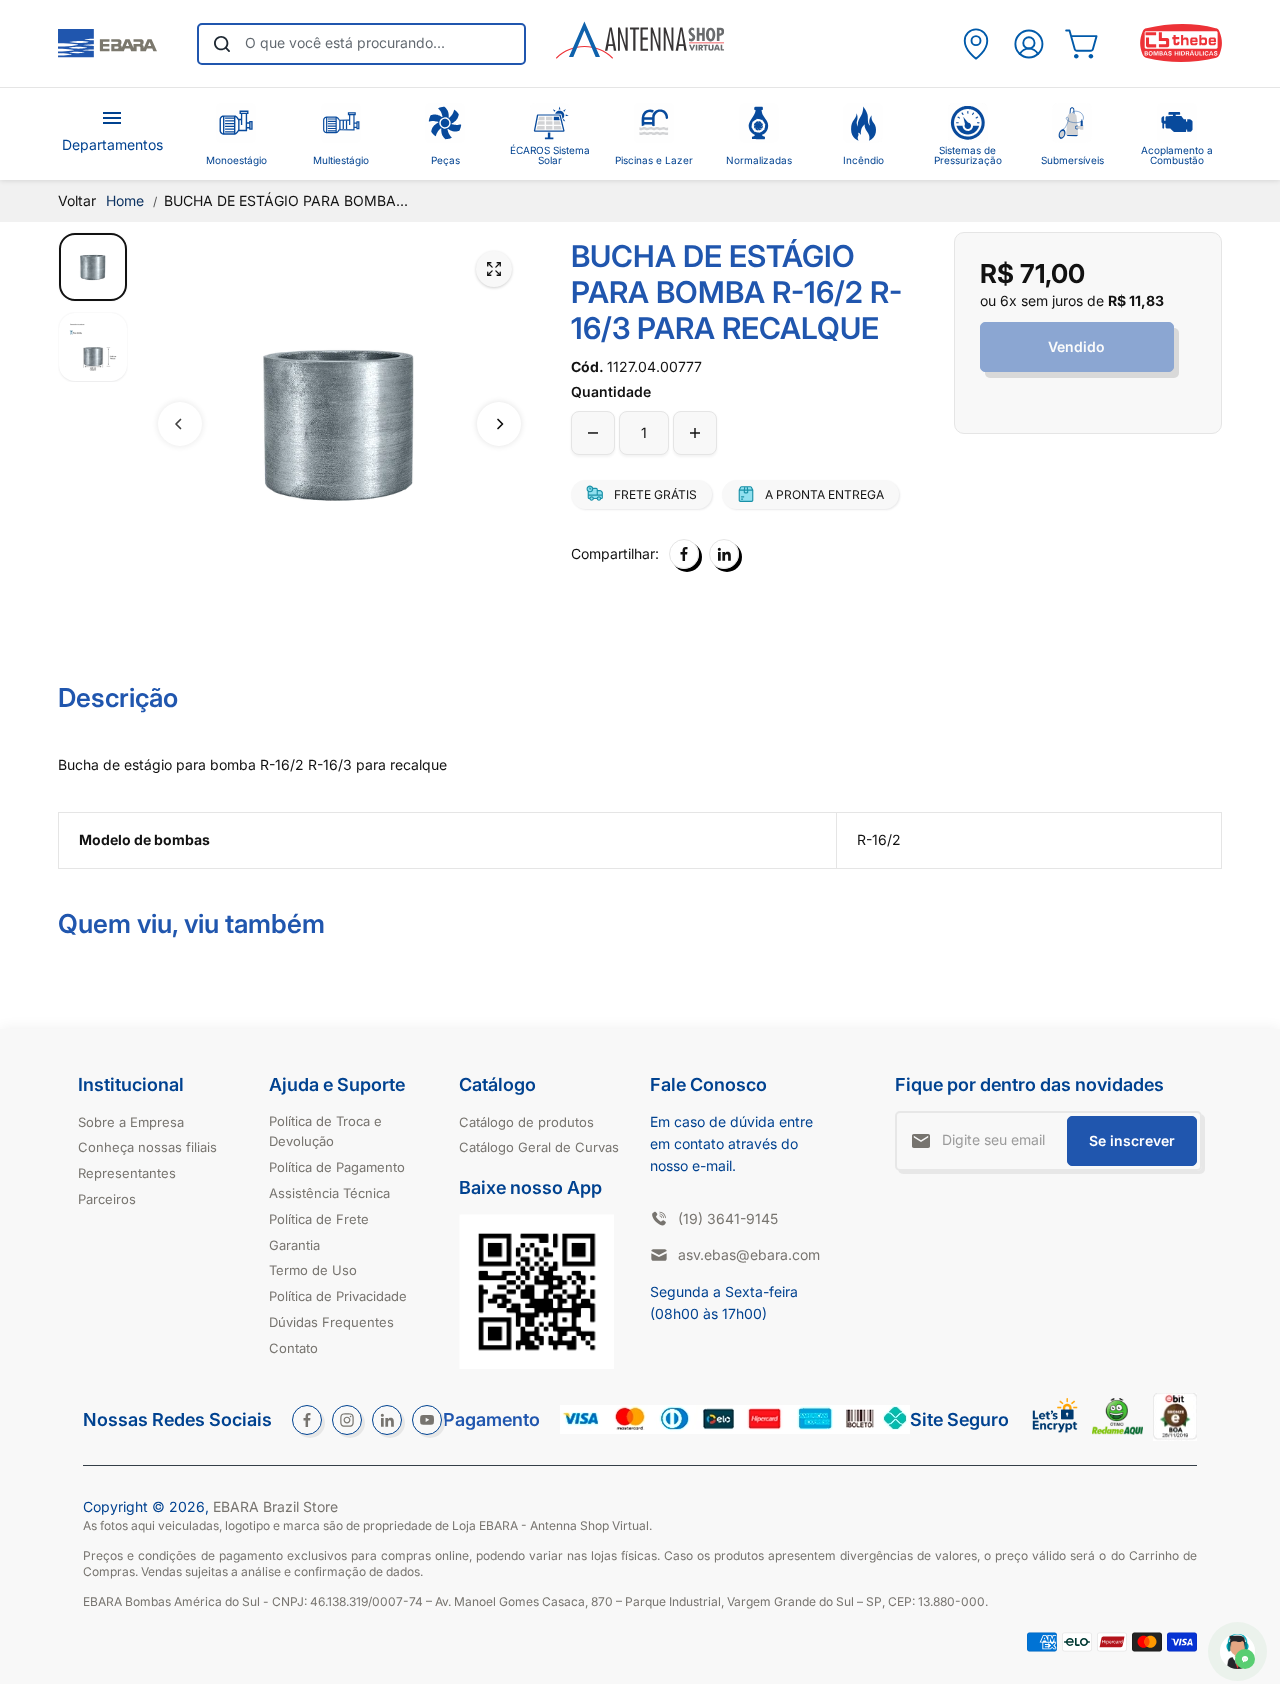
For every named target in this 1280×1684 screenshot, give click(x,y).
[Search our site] (222, 44)
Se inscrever (1132, 1140)
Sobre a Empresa (131, 1122)
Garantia (294, 1245)
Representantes (127, 1173)
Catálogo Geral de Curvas (539, 1147)
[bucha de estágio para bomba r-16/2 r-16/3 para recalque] (494, 269)
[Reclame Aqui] (1117, 1429)
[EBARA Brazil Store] (107, 44)
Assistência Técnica (329, 1193)
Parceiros (107, 1199)
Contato (293, 1348)
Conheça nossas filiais (147, 1147)
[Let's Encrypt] (1055, 1437)
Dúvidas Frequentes (331, 1322)
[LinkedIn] (724, 554)
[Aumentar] (695, 433)
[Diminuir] (593, 433)
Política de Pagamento (337, 1167)
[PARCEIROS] (976, 44)
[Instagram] (347, 1420)
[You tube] (427, 1420)
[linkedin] (387, 1420)
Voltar (77, 200)
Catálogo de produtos (526, 1122)
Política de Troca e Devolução (325, 1131)
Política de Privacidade (338, 1296)
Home (125, 200)
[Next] (499, 424)
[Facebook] (684, 554)
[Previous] (180, 424)
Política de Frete (319, 1219)
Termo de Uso (313, 1270)
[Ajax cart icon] (1081, 44)
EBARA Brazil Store (275, 1506)
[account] (1028, 44)
